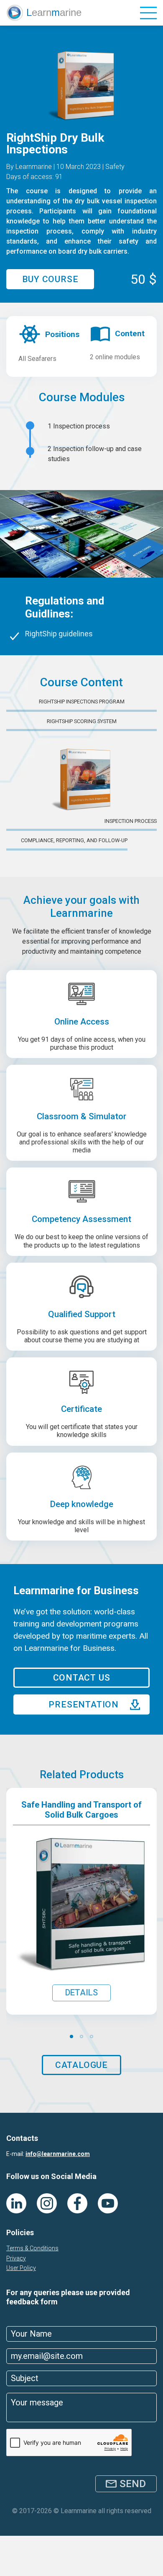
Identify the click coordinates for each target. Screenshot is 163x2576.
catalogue (81, 2065)
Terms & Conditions (32, 2248)
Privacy (16, 2258)
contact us (82, 1678)
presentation (84, 1704)
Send (133, 2484)
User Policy (21, 2268)
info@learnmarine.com (58, 2154)
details (81, 1992)
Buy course (50, 279)
